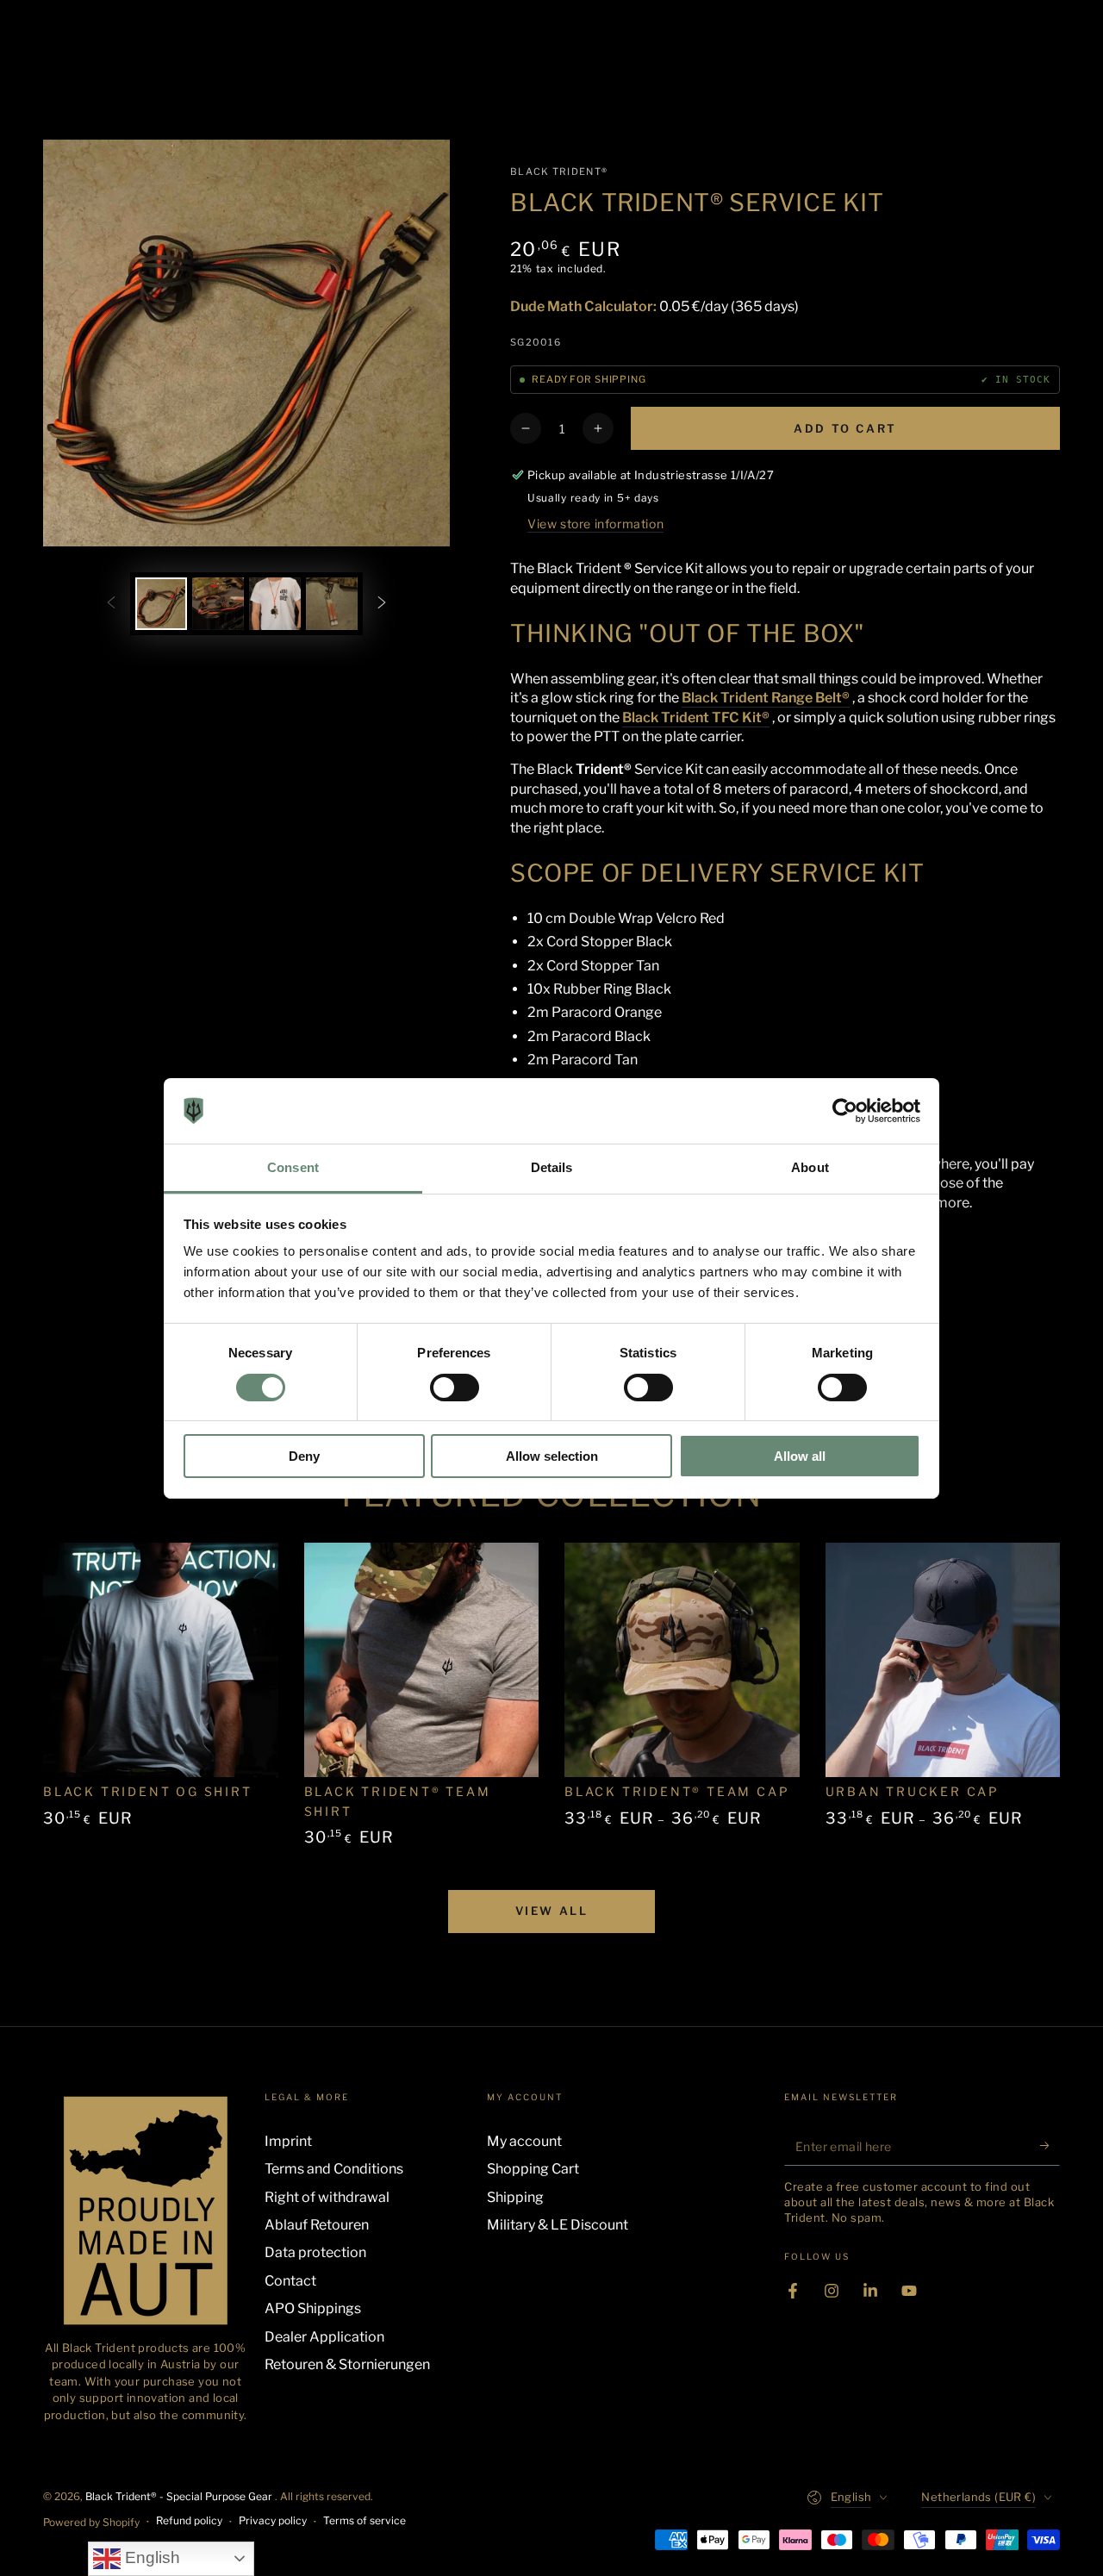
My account (524, 2141)
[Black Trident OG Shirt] (161, 1660)
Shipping (515, 2197)
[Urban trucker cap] (943, 1660)
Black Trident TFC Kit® (696, 717)
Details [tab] (552, 1167)
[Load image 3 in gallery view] (275, 604)
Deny (304, 1456)
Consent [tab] (293, 1167)
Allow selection (552, 1456)
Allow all (800, 1456)
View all (552, 1911)
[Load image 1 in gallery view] (161, 604)
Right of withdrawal (327, 2197)
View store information (595, 524)
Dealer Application (324, 2337)
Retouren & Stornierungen (347, 2364)
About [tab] (810, 1167)
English (150, 2557)
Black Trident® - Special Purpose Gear (180, 2496)
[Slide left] (111, 603)
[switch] (455, 1388)
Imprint (288, 2141)
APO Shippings (313, 2308)
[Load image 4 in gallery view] (332, 604)
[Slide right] (382, 603)
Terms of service (365, 2520)
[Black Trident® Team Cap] (682, 1660)
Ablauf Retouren (317, 2225)
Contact (290, 2281)
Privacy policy (273, 2520)
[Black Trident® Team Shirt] (422, 1660)
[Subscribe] (1050, 2146)
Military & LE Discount (558, 2225)
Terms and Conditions (334, 2169)
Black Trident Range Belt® (766, 698)
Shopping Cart (533, 2169)
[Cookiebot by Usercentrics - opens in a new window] (845, 1111)
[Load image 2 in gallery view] (218, 604)
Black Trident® (559, 172)
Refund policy (189, 2520)
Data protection (315, 2252)
